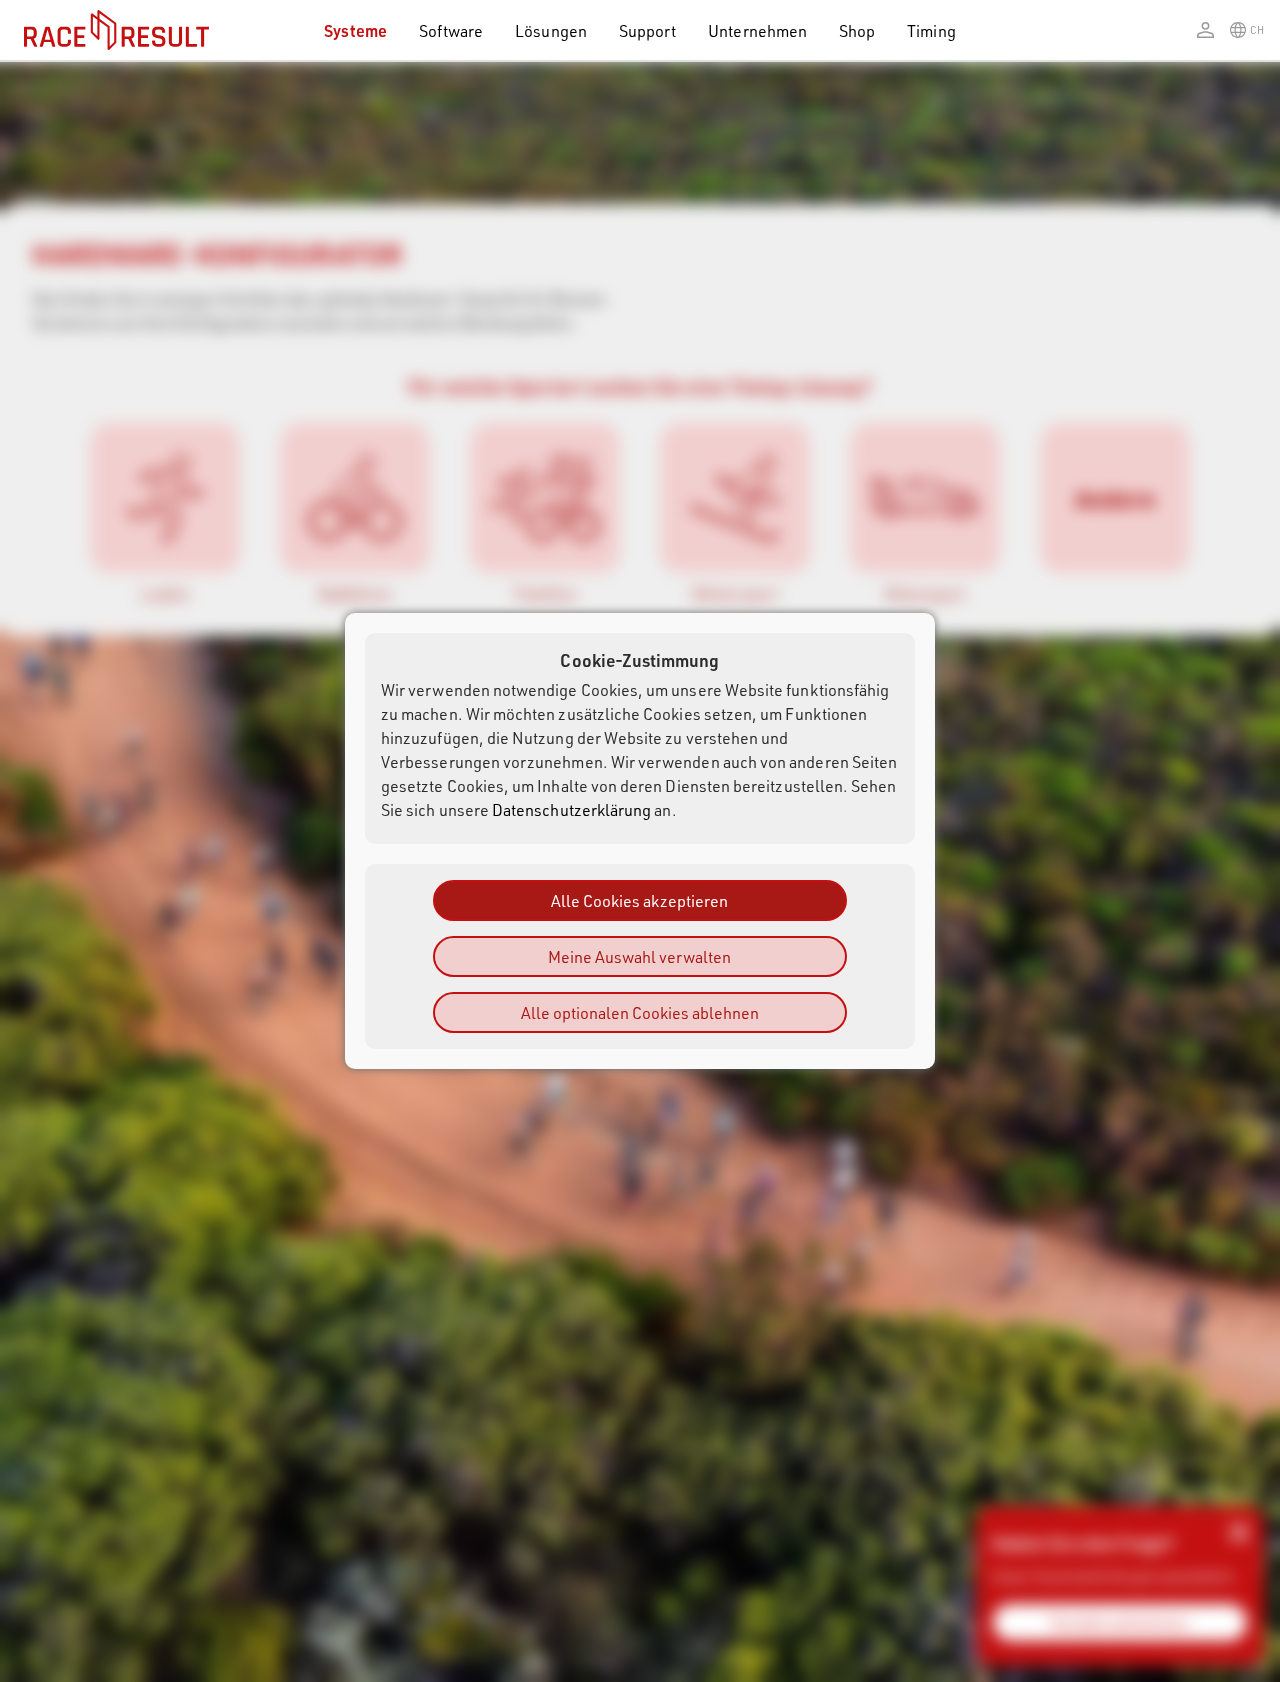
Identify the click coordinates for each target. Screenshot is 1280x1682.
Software (451, 30)
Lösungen (551, 30)
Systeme (355, 30)
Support (647, 30)
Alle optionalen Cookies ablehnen (640, 1012)
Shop (857, 30)
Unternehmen (757, 30)
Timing (931, 30)
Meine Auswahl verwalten (639, 956)
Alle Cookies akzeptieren (639, 900)
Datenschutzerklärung (571, 809)
